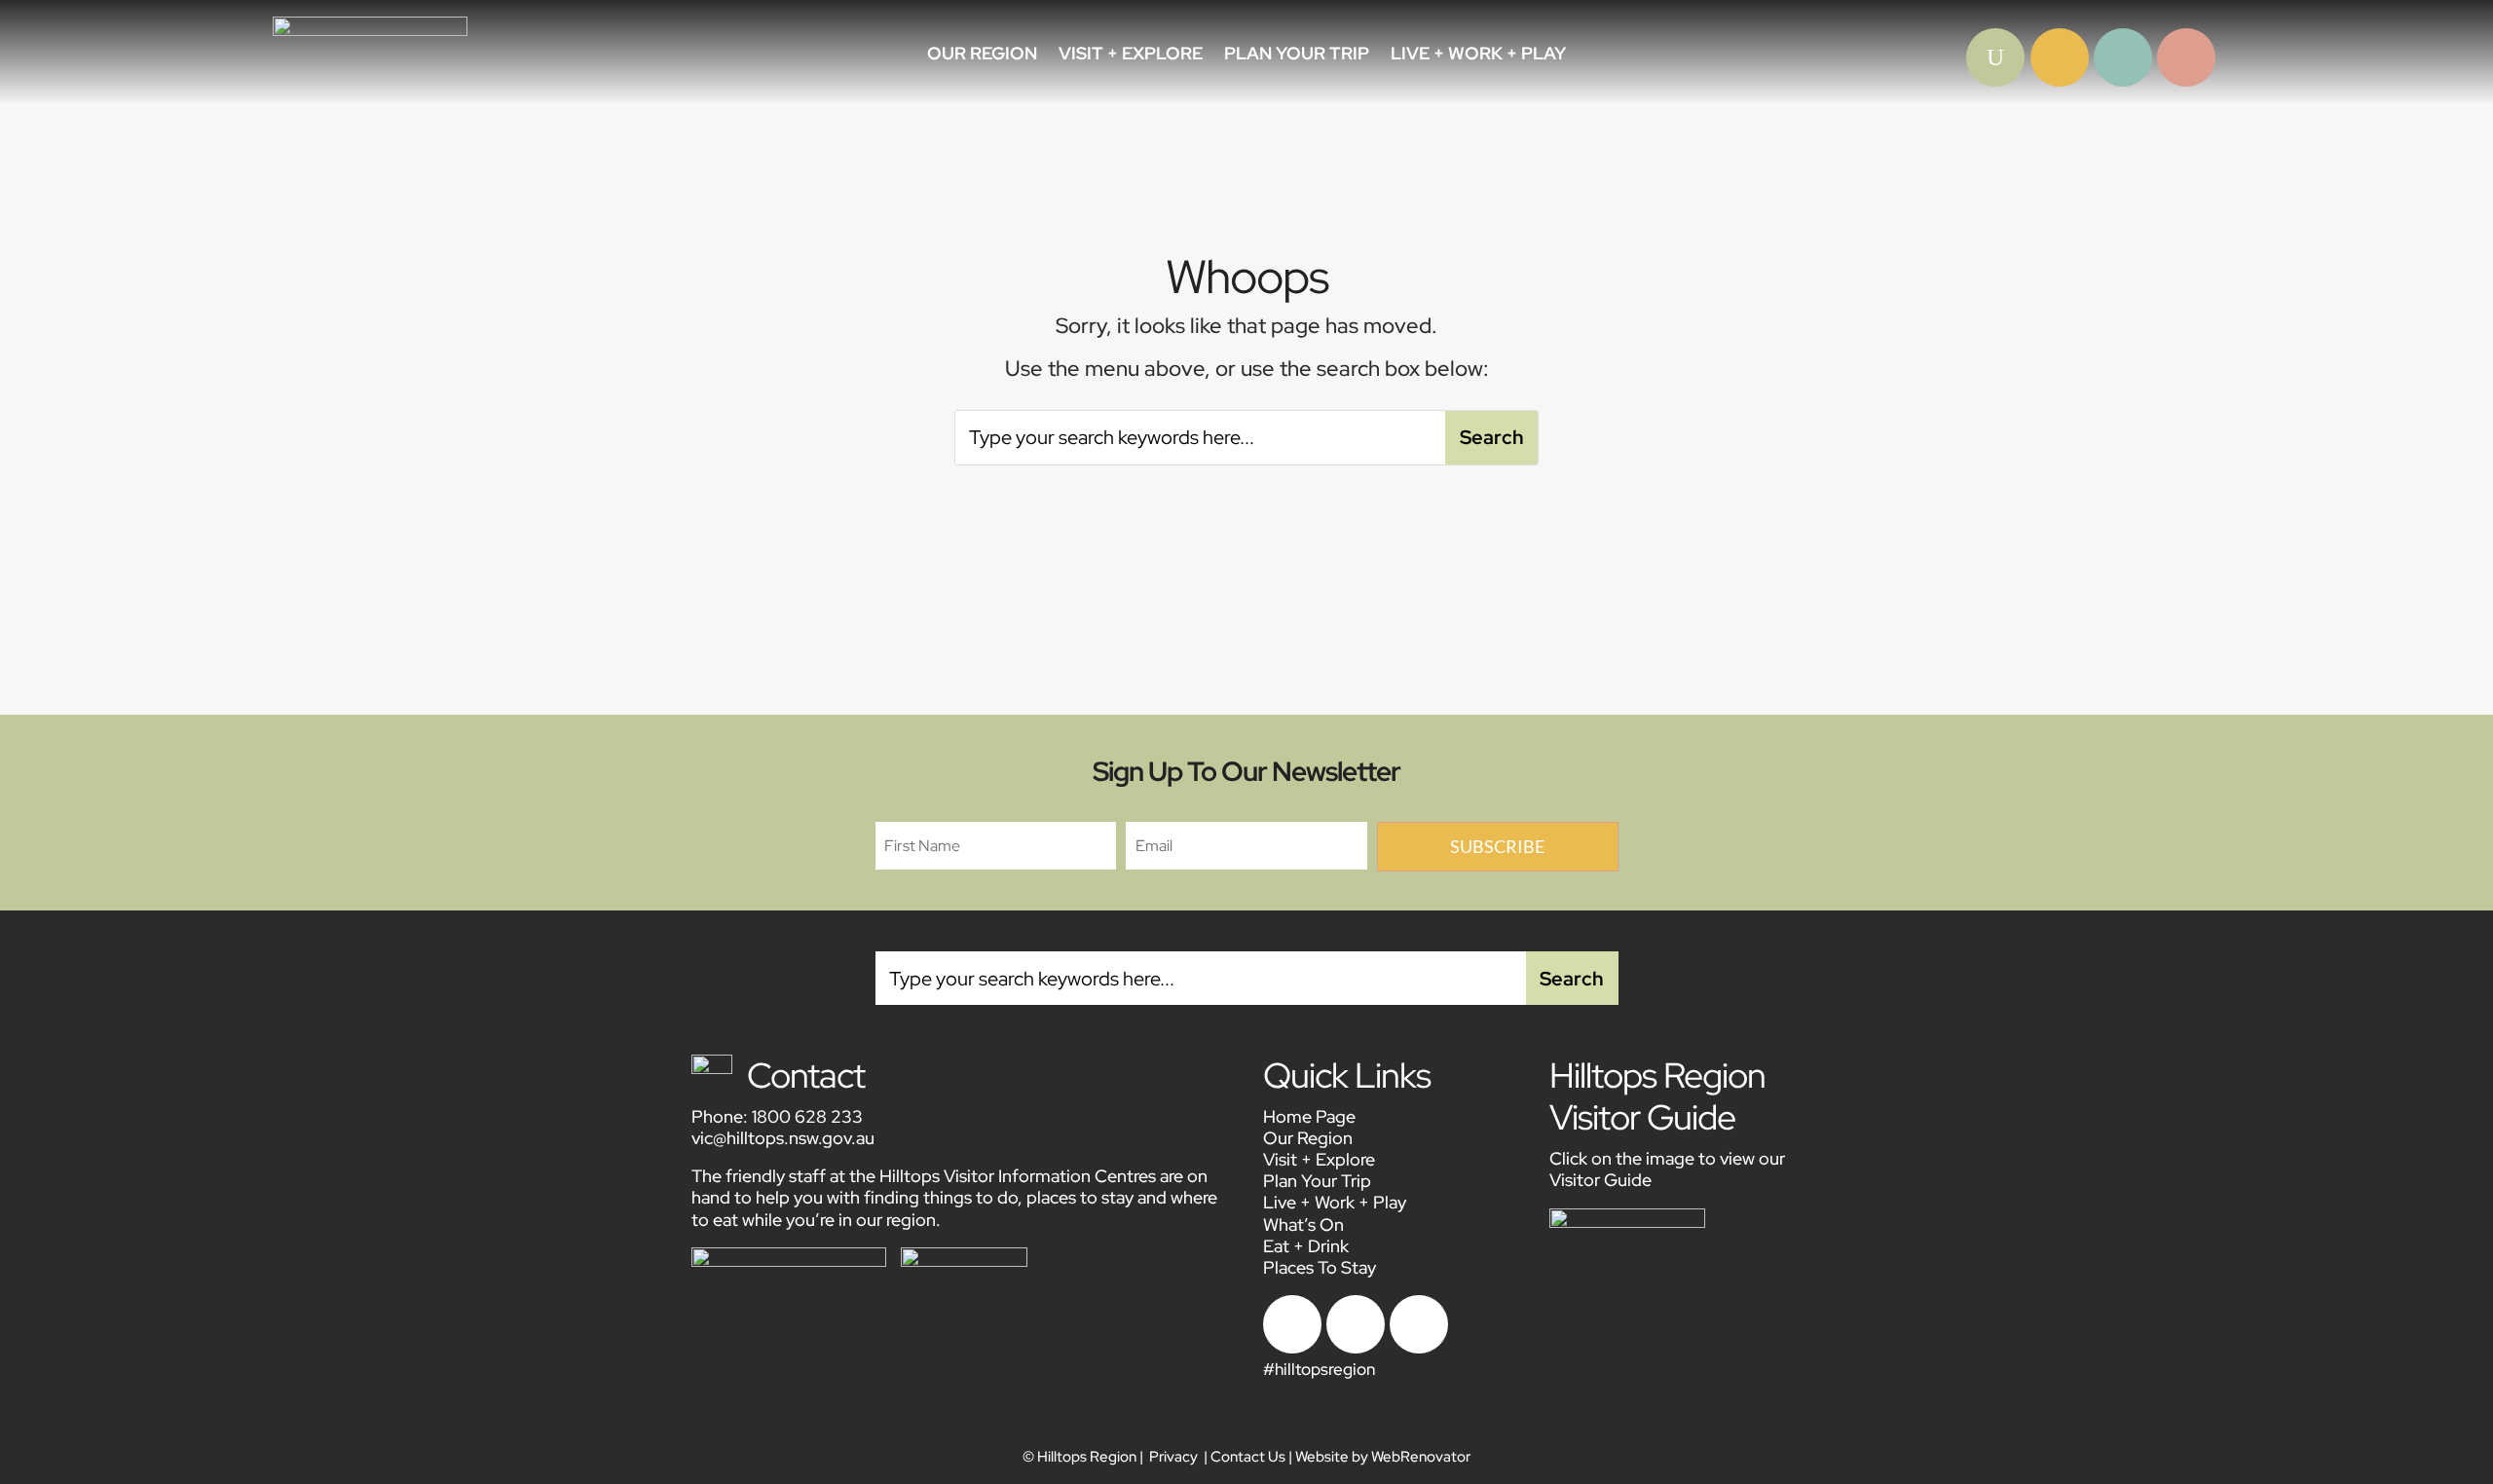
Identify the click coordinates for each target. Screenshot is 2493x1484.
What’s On (1303, 1224)
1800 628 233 (807, 1116)
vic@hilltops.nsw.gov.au (783, 1138)
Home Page (1309, 1116)
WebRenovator (1421, 1457)
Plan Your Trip (1297, 56)
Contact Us (1248, 1457)
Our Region (982, 56)
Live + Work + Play (1478, 56)
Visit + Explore (1131, 56)
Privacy (1173, 1457)
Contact (806, 1075)
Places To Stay (1320, 1267)
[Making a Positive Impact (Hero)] (1995, 81)
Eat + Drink (1306, 1246)
